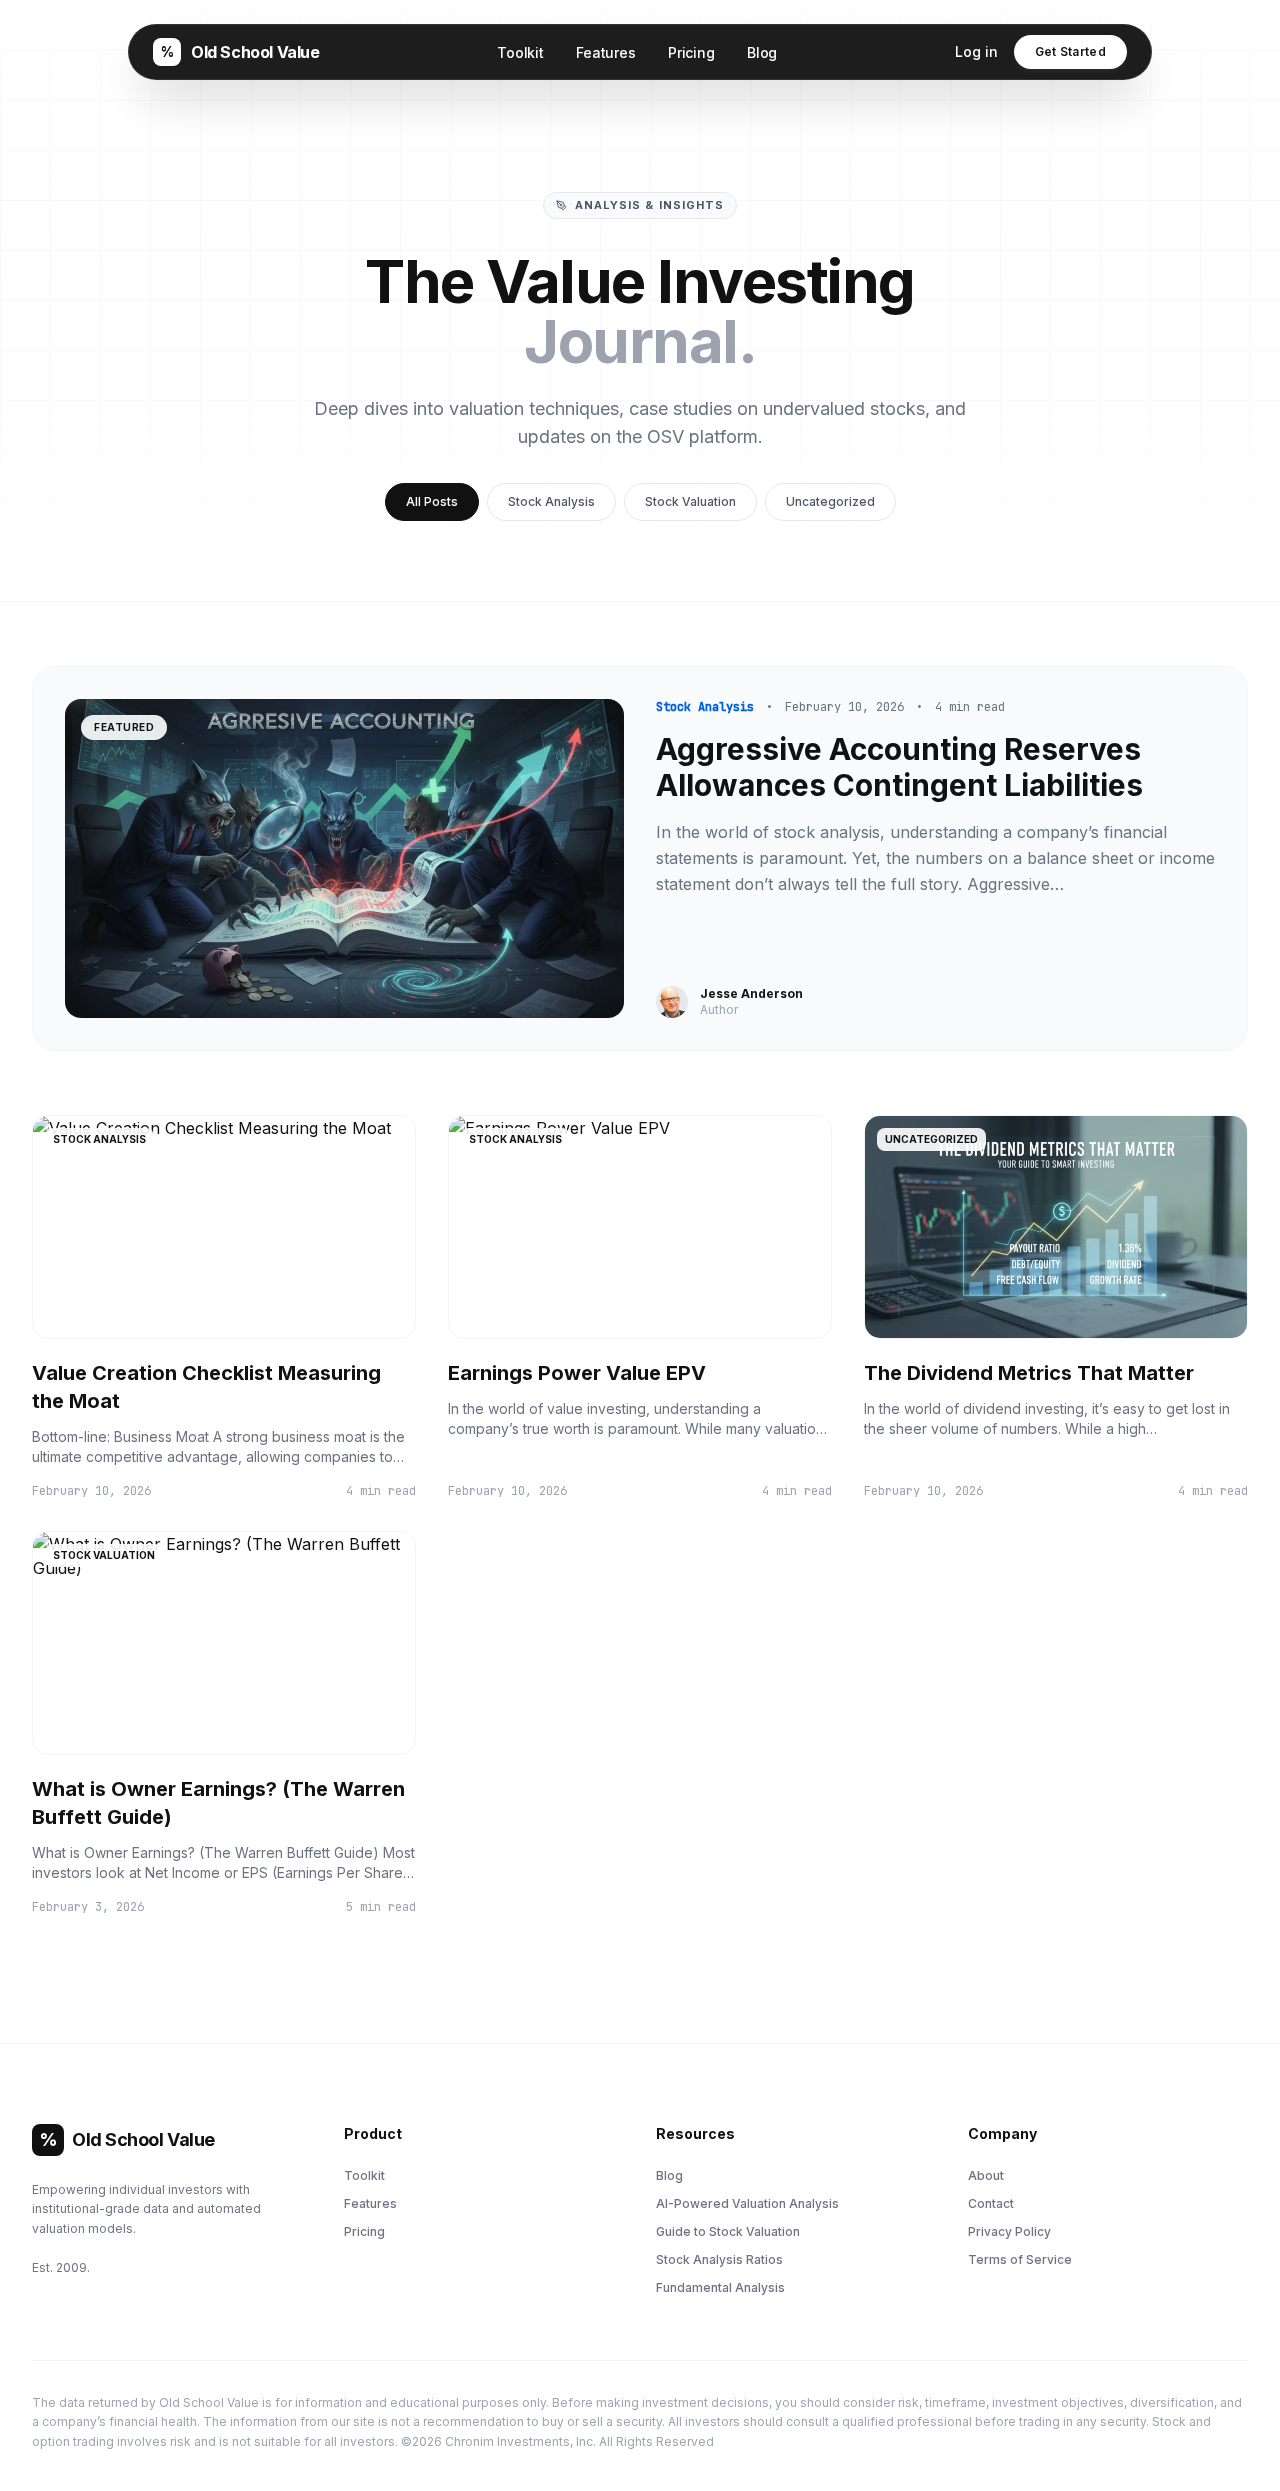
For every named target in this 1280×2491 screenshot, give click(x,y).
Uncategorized (830, 501)
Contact (991, 2203)
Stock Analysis (551, 501)
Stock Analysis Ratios (719, 2259)
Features (606, 52)
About (986, 2175)
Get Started (1070, 51)
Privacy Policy (1009, 2231)
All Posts (432, 501)
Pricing (691, 52)
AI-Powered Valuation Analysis (747, 2203)
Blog (762, 52)
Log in (976, 51)
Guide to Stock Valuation (728, 2231)
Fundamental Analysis (720, 2287)
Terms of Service (1020, 2259)
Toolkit (520, 52)
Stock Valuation (690, 501)
